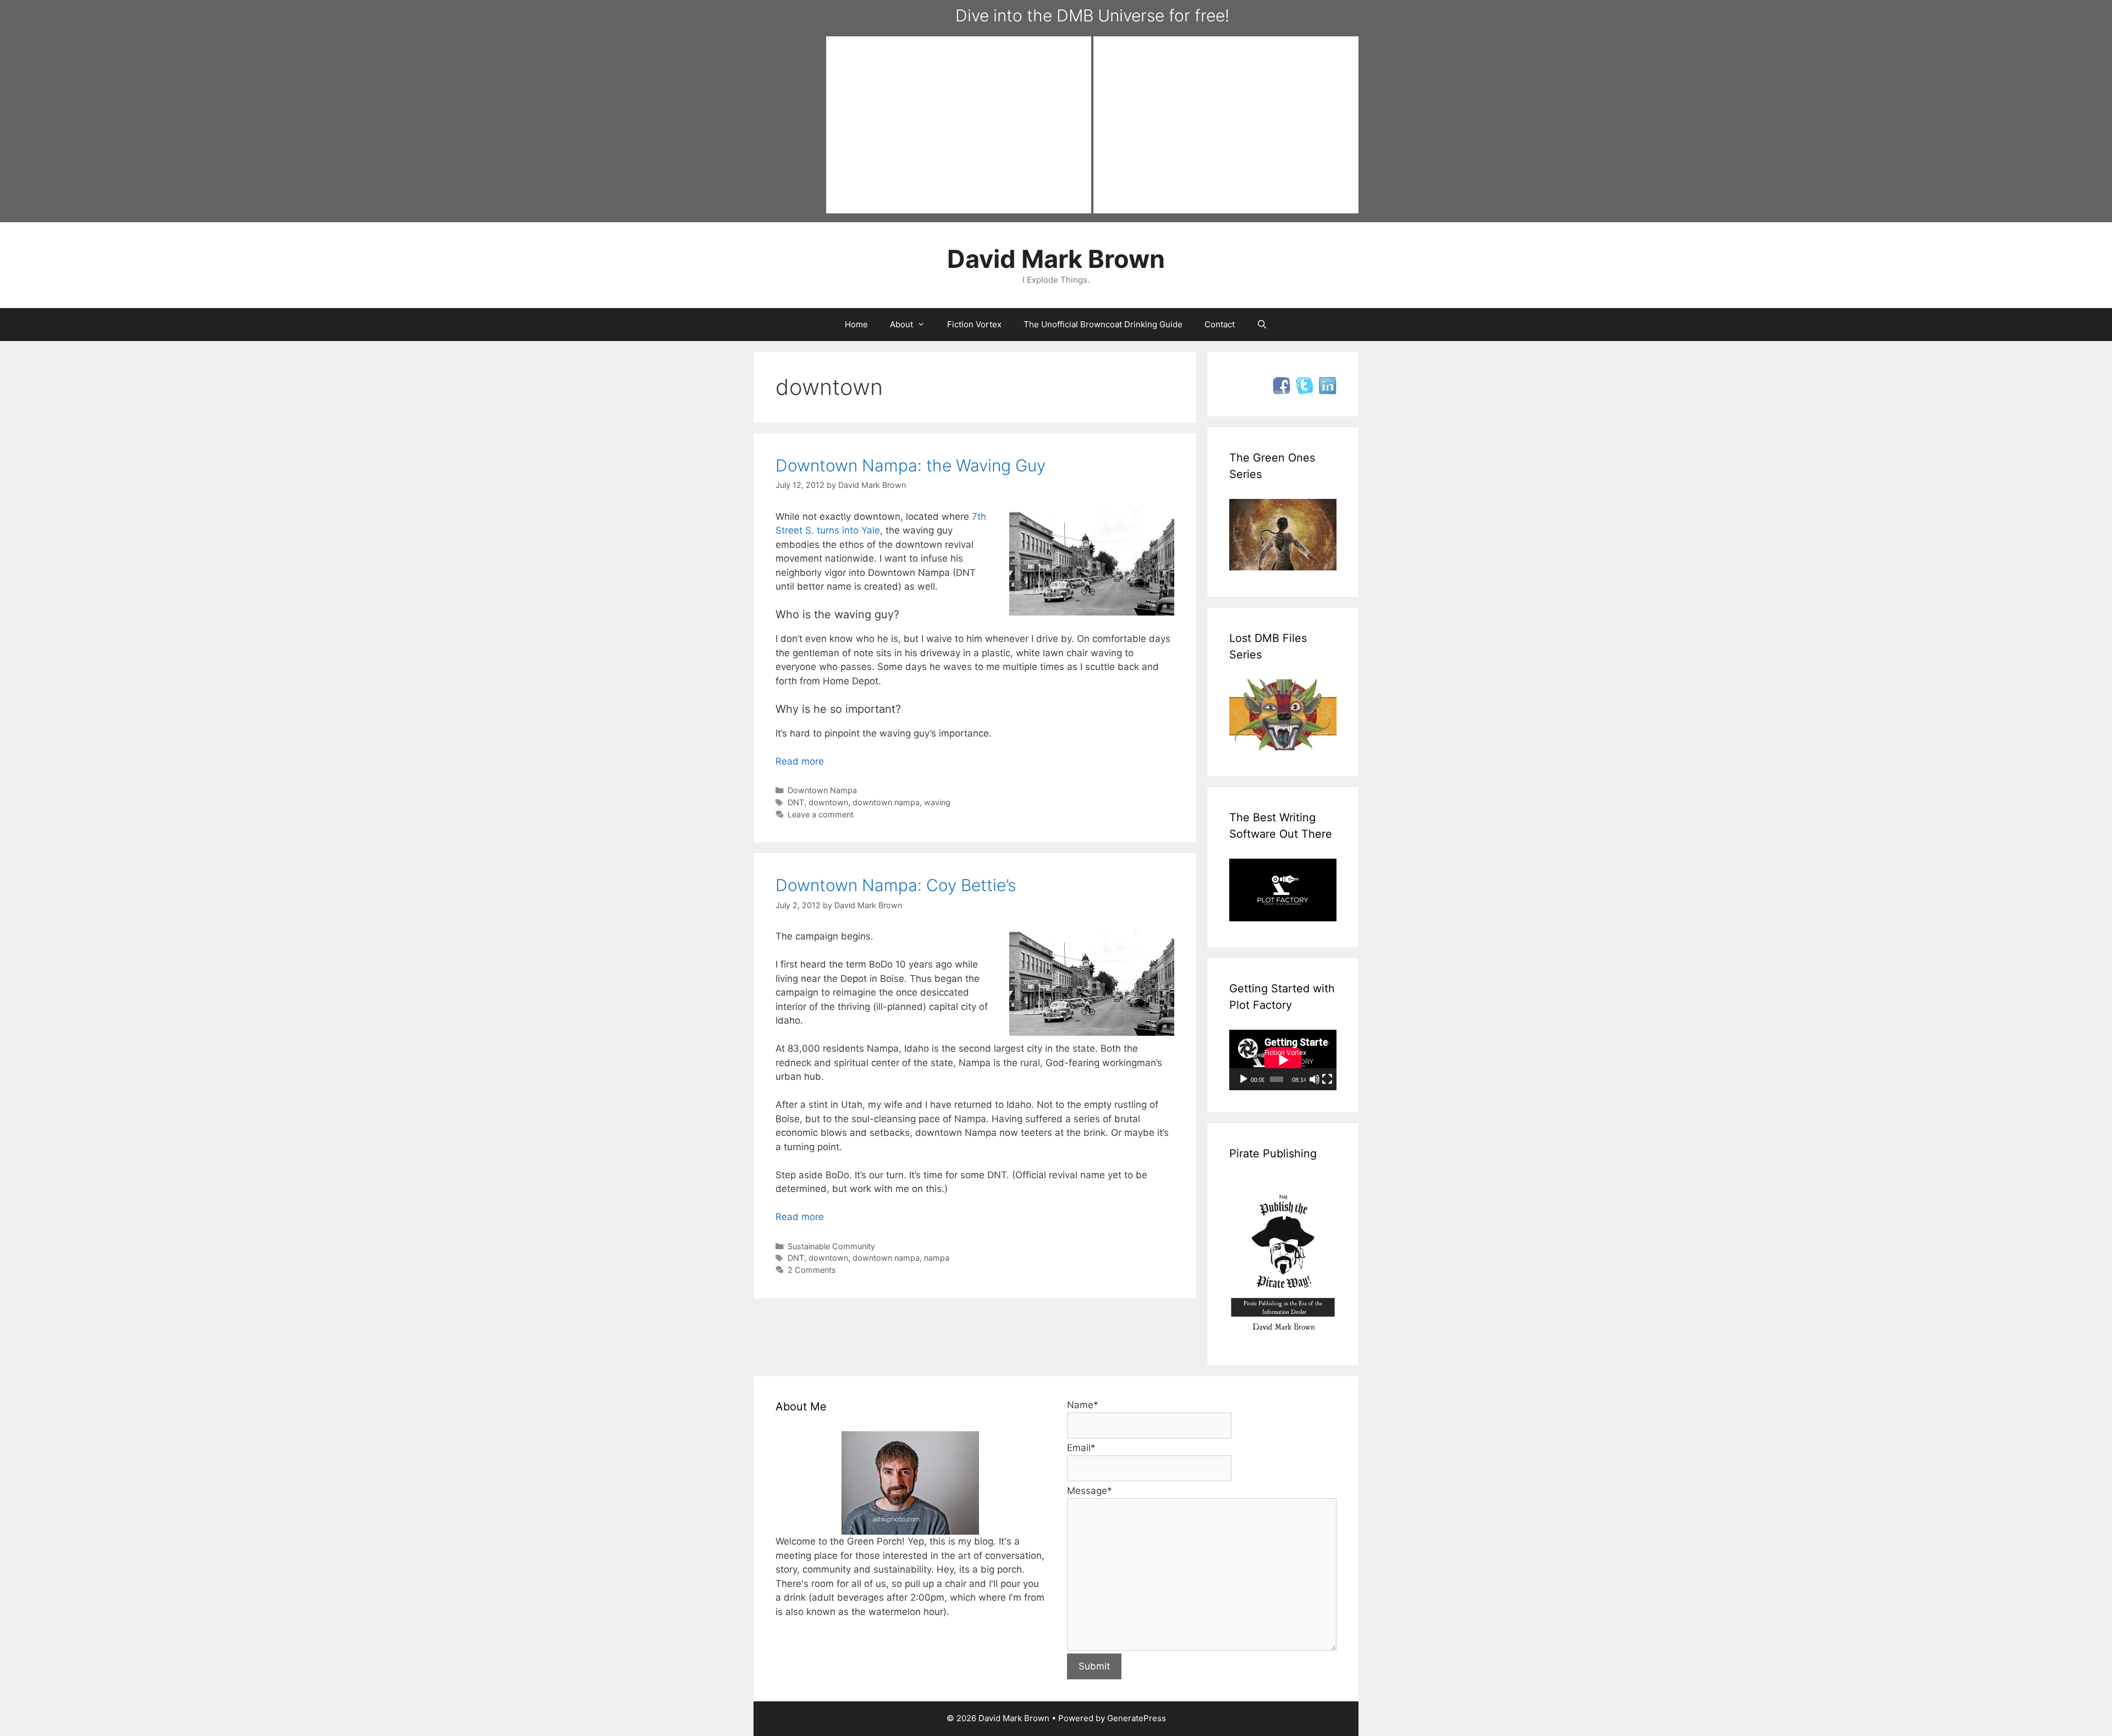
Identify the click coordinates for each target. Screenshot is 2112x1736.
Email (1081, 1448)
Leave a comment (821, 814)
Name (1083, 1405)
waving (937, 802)
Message (1090, 1491)
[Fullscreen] (1327, 1079)
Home (856, 324)
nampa (937, 1258)
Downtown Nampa (822, 790)
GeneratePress (1137, 1718)
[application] (1283, 1060)
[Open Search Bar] (1262, 325)
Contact (1220, 324)
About (901, 324)
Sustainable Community (831, 1246)
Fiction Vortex (974, 324)
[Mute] (1314, 1079)
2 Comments (812, 1270)
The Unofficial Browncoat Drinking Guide (1103, 324)
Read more (800, 761)
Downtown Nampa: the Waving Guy (911, 465)
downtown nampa (886, 802)
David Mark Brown (1056, 259)
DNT (796, 802)
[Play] (1244, 1079)
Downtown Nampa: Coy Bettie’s (896, 885)
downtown (828, 802)
